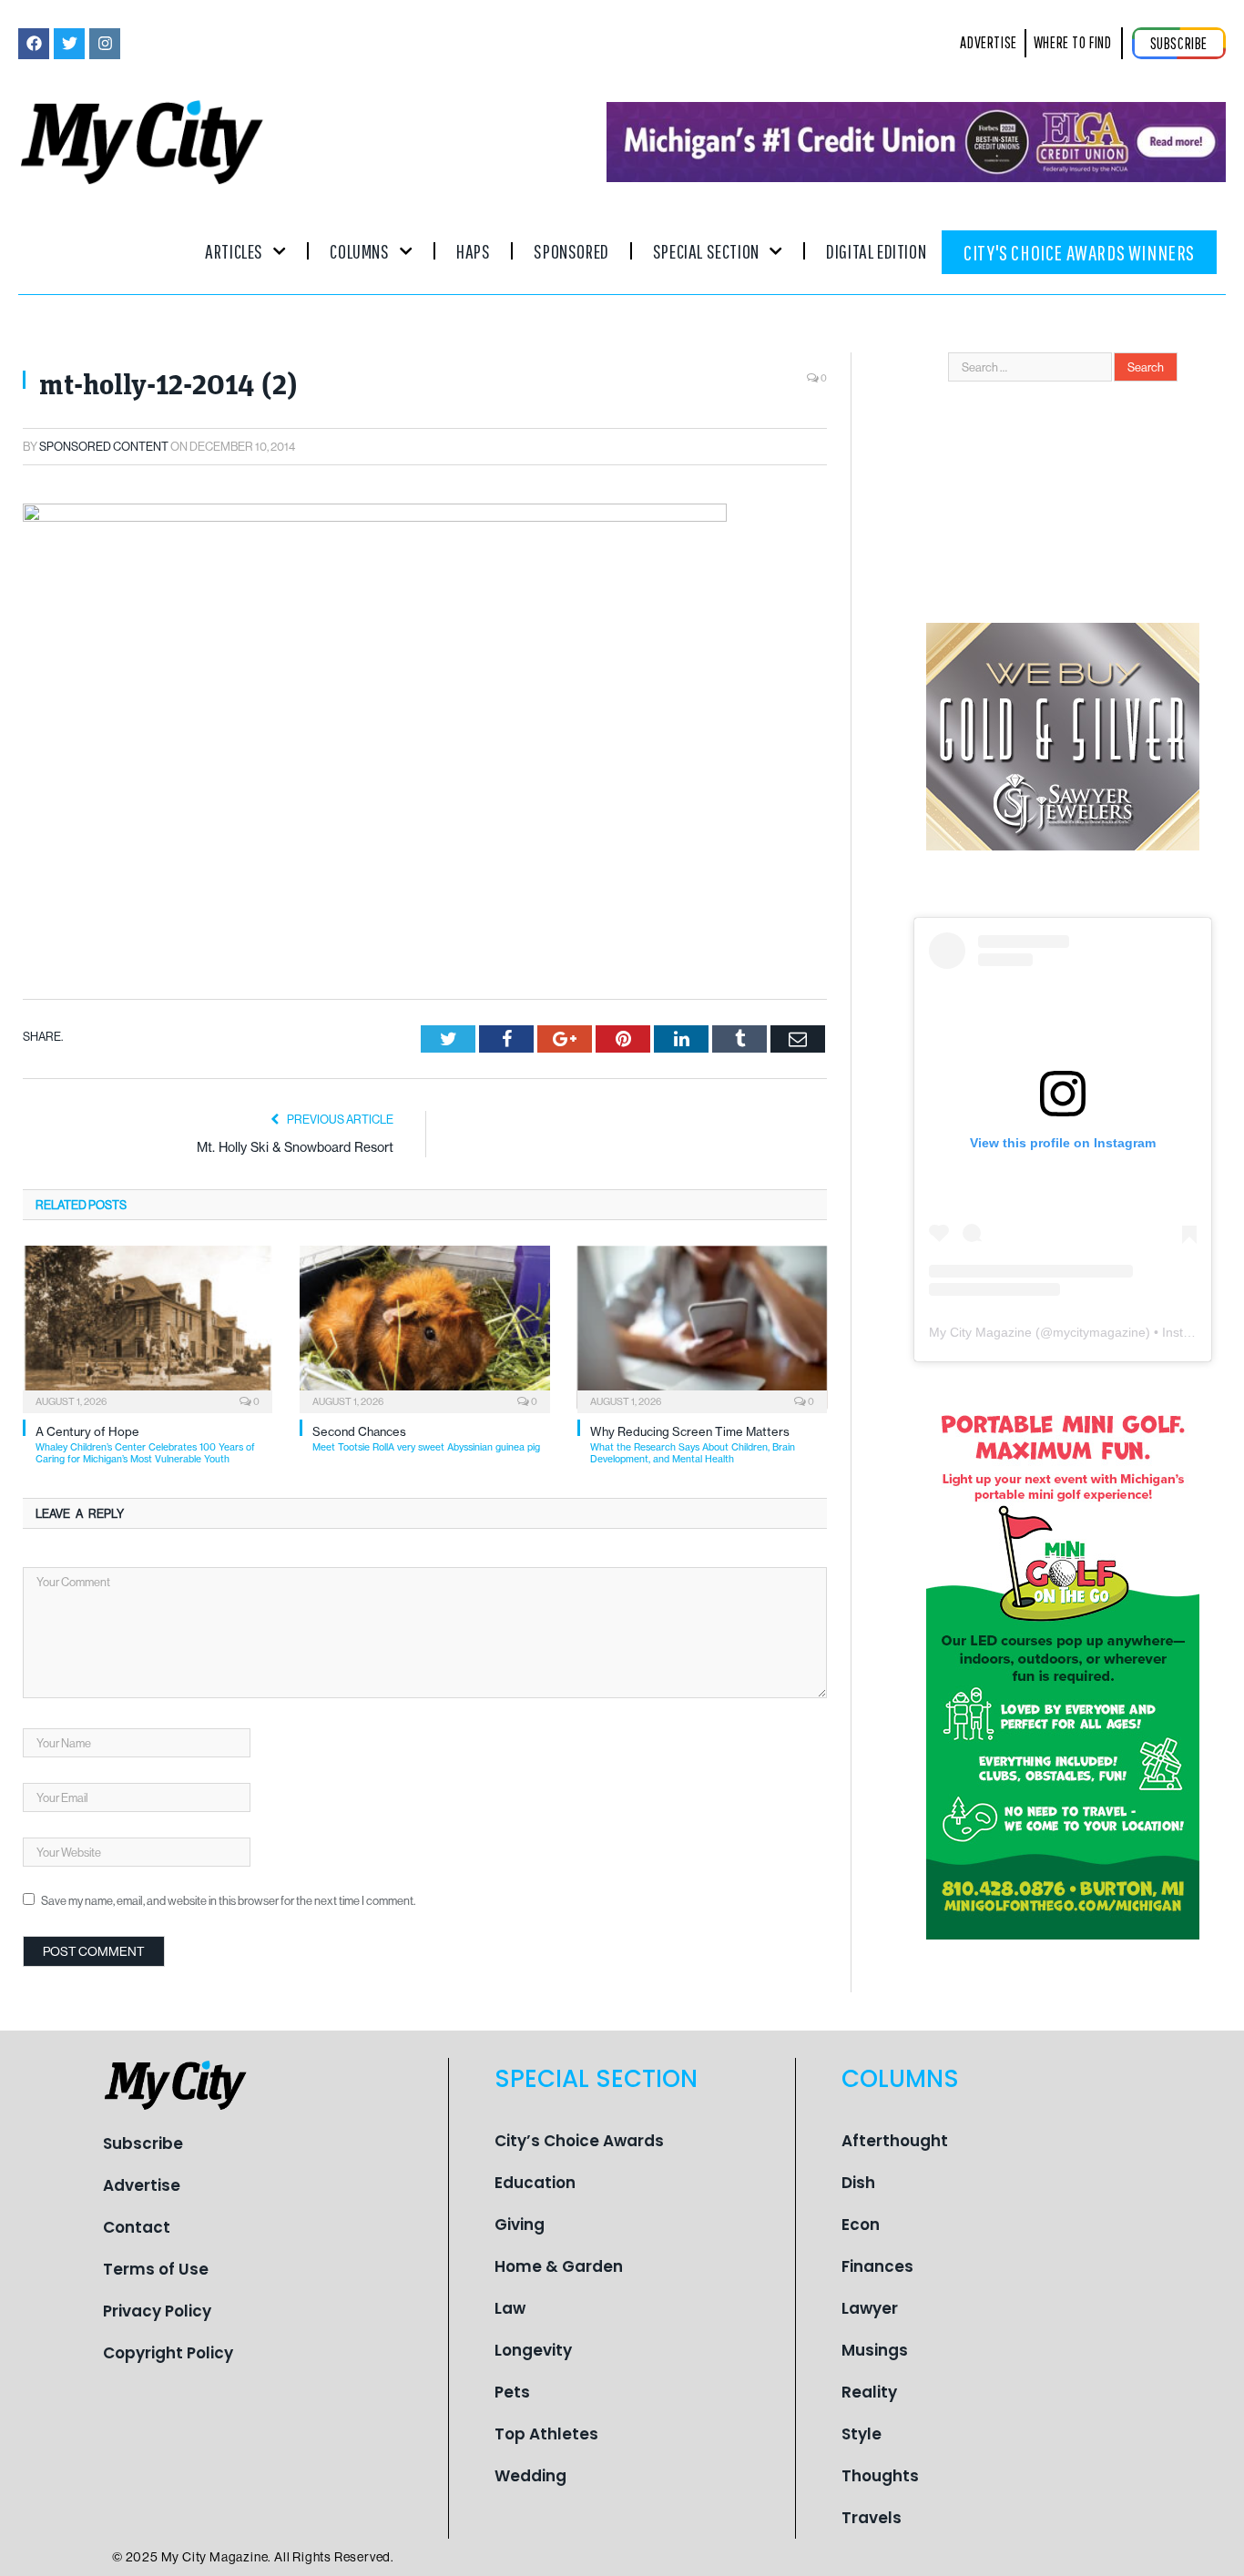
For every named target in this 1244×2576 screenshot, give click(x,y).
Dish (858, 2183)
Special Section (706, 251)
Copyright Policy (168, 2353)
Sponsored (571, 251)
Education (535, 2183)
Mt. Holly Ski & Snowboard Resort (295, 1147)
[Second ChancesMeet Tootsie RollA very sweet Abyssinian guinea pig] (424, 1328)
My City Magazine (980, 1332)
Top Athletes (546, 2434)
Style (862, 2434)
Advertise (142, 2185)
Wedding (530, 2476)
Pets (512, 2392)
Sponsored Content (104, 446)
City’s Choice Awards (579, 2141)
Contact (137, 2227)
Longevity (533, 2350)
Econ (861, 2225)
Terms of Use (156, 2269)
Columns (359, 251)
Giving (520, 2225)
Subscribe (143, 2143)
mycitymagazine (1099, 1332)
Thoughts (880, 2476)
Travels (872, 2518)
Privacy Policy (157, 2311)
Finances (877, 2266)
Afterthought (895, 2141)
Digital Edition (876, 251)
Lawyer (870, 2308)
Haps (473, 251)
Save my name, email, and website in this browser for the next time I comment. (228, 1900)
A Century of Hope (145, 1445)
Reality (869, 2392)
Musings (875, 2350)
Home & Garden (559, 2266)
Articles (234, 251)
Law (510, 2308)
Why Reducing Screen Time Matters (693, 1445)
